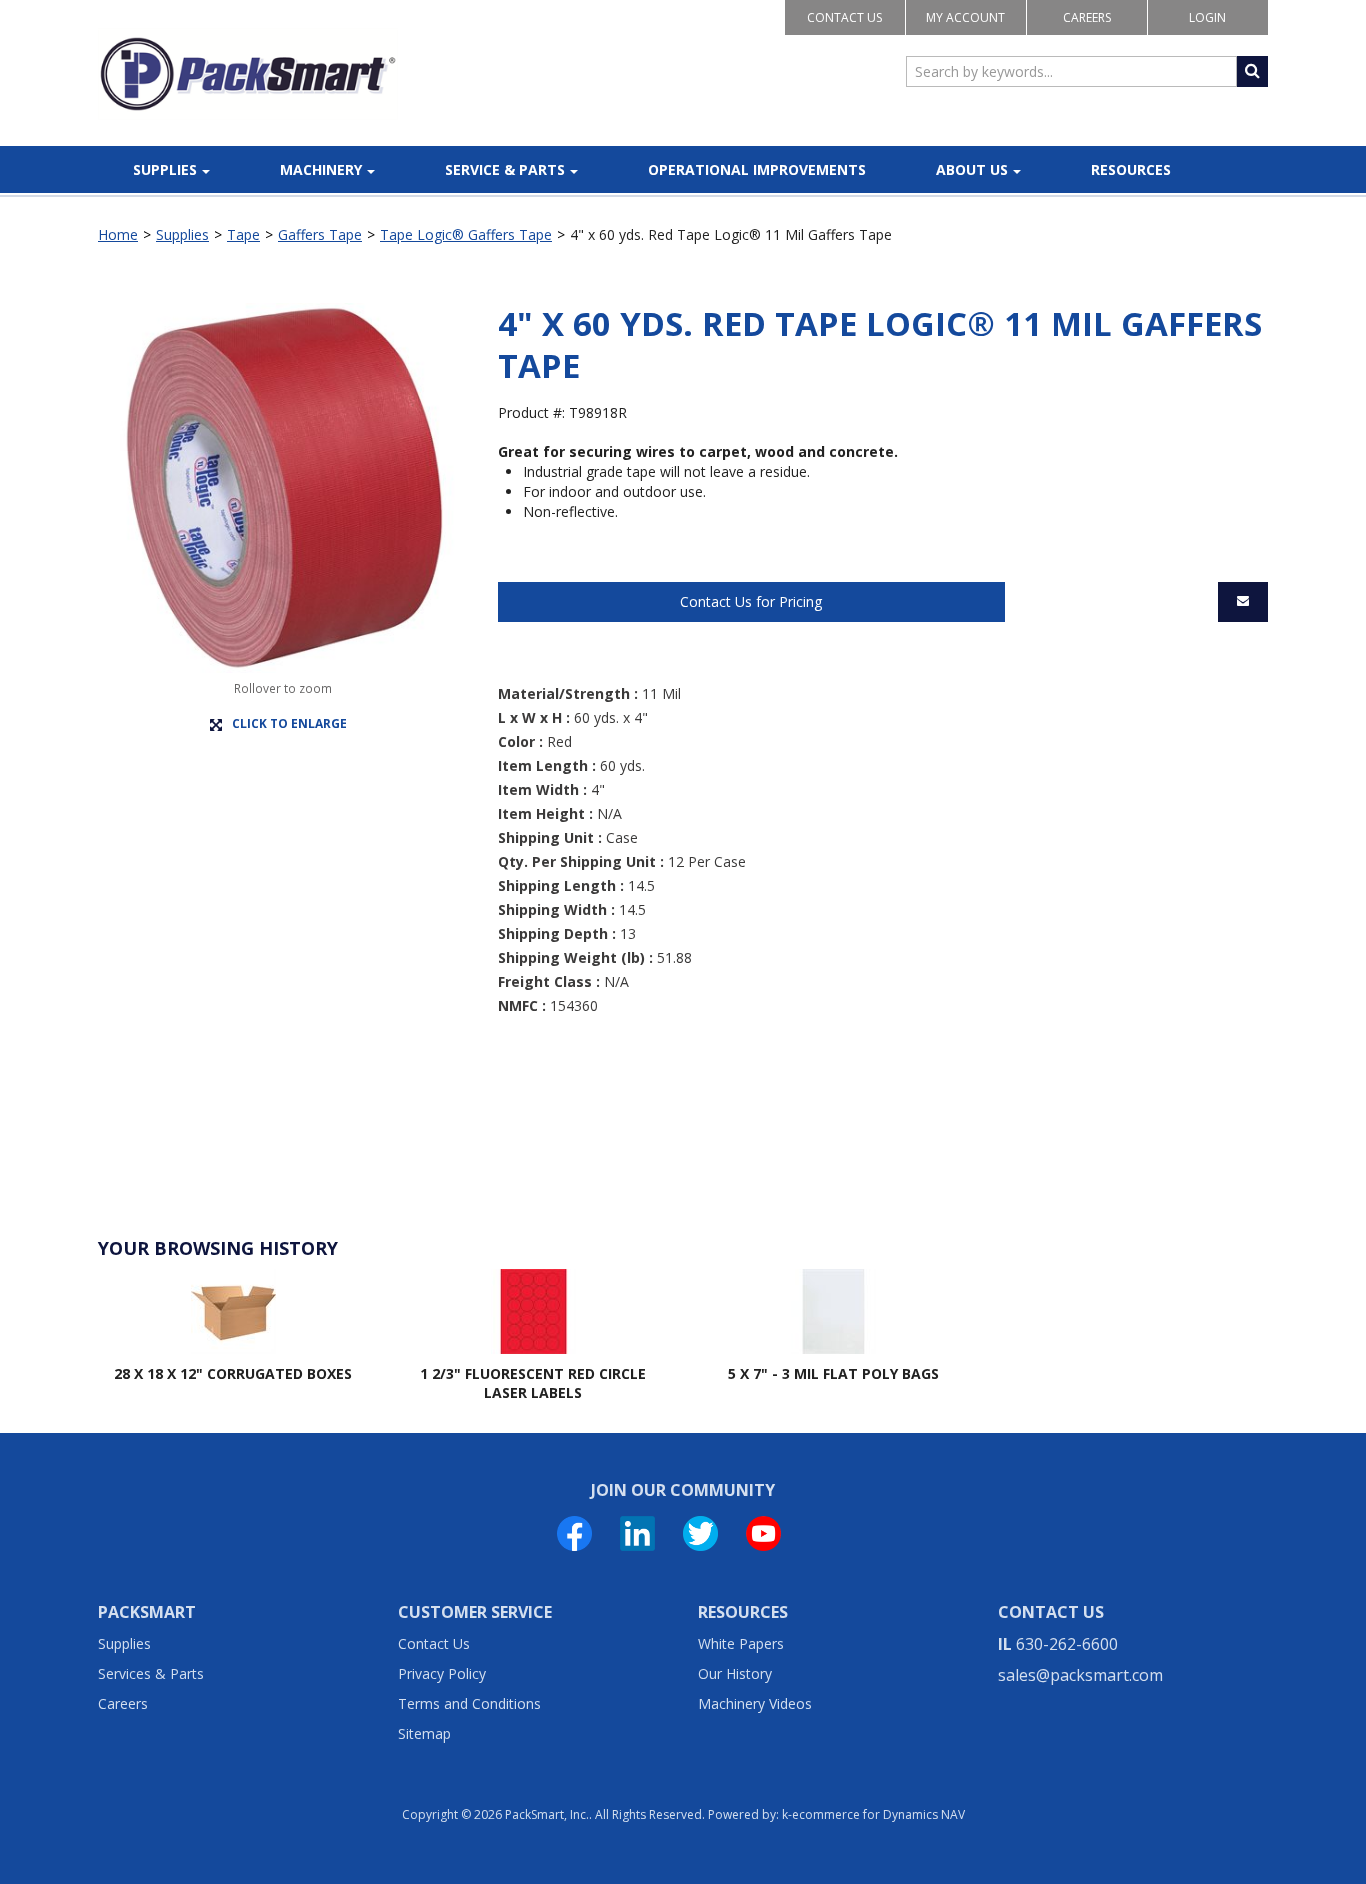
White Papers (741, 1643)
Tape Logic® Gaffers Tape (466, 234)
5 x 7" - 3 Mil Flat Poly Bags (833, 1373)
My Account (965, 17)
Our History (735, 1673)
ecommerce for (878, 1814)
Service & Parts (505, 169)
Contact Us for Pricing (751, 601)
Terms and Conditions (469, 1703)
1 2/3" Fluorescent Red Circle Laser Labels (533, 1383)
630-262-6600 (1067, 1644)
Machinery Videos (755, 1703)
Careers (1087, 17)
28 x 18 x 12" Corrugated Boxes (233, 1373)
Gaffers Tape (320, 234)
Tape (243, 234)
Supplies (165, 169)
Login (1207, 17)
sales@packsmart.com (1080, 1675)
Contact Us (844, 17)
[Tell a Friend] (1243, 602)
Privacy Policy (442, 1673)
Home (118, 234)
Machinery (321, 169)
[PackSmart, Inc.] (248, 74)
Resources (1131, 169)
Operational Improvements (757, 169)
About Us (972, 169)
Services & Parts (151, 1673)
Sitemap (424, 1733)
